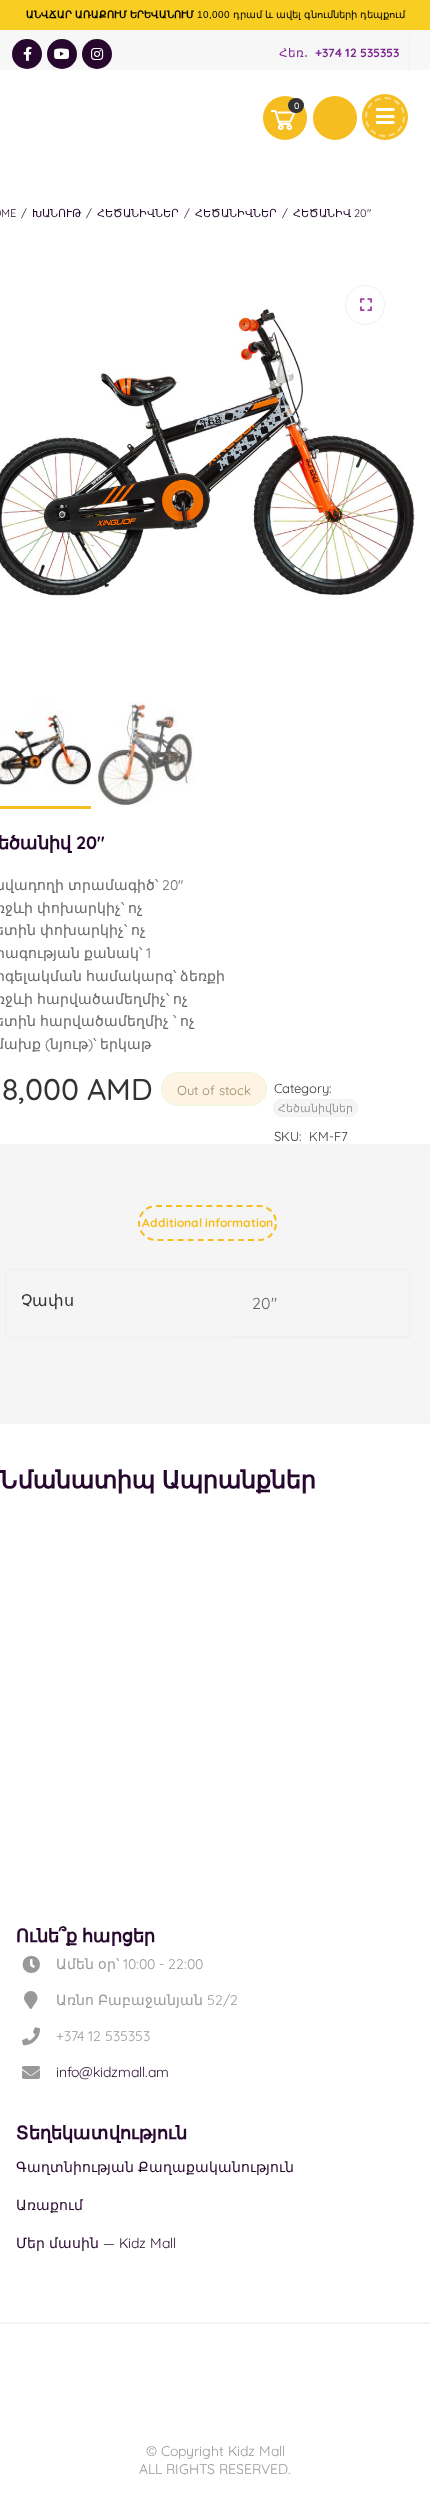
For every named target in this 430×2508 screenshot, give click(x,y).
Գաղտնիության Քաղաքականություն (155, 2167)
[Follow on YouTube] (62, 54)
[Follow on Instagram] (97, 54)
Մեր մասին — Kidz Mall (96, 2243)
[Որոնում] (335, 118)
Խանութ (56, 213)
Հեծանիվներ (138, 213)
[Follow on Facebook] (27, 54)
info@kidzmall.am (112, 2072)
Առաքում (49, 2205)
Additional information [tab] (207, 1222)
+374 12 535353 (357, 53)
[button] (365, 305)
